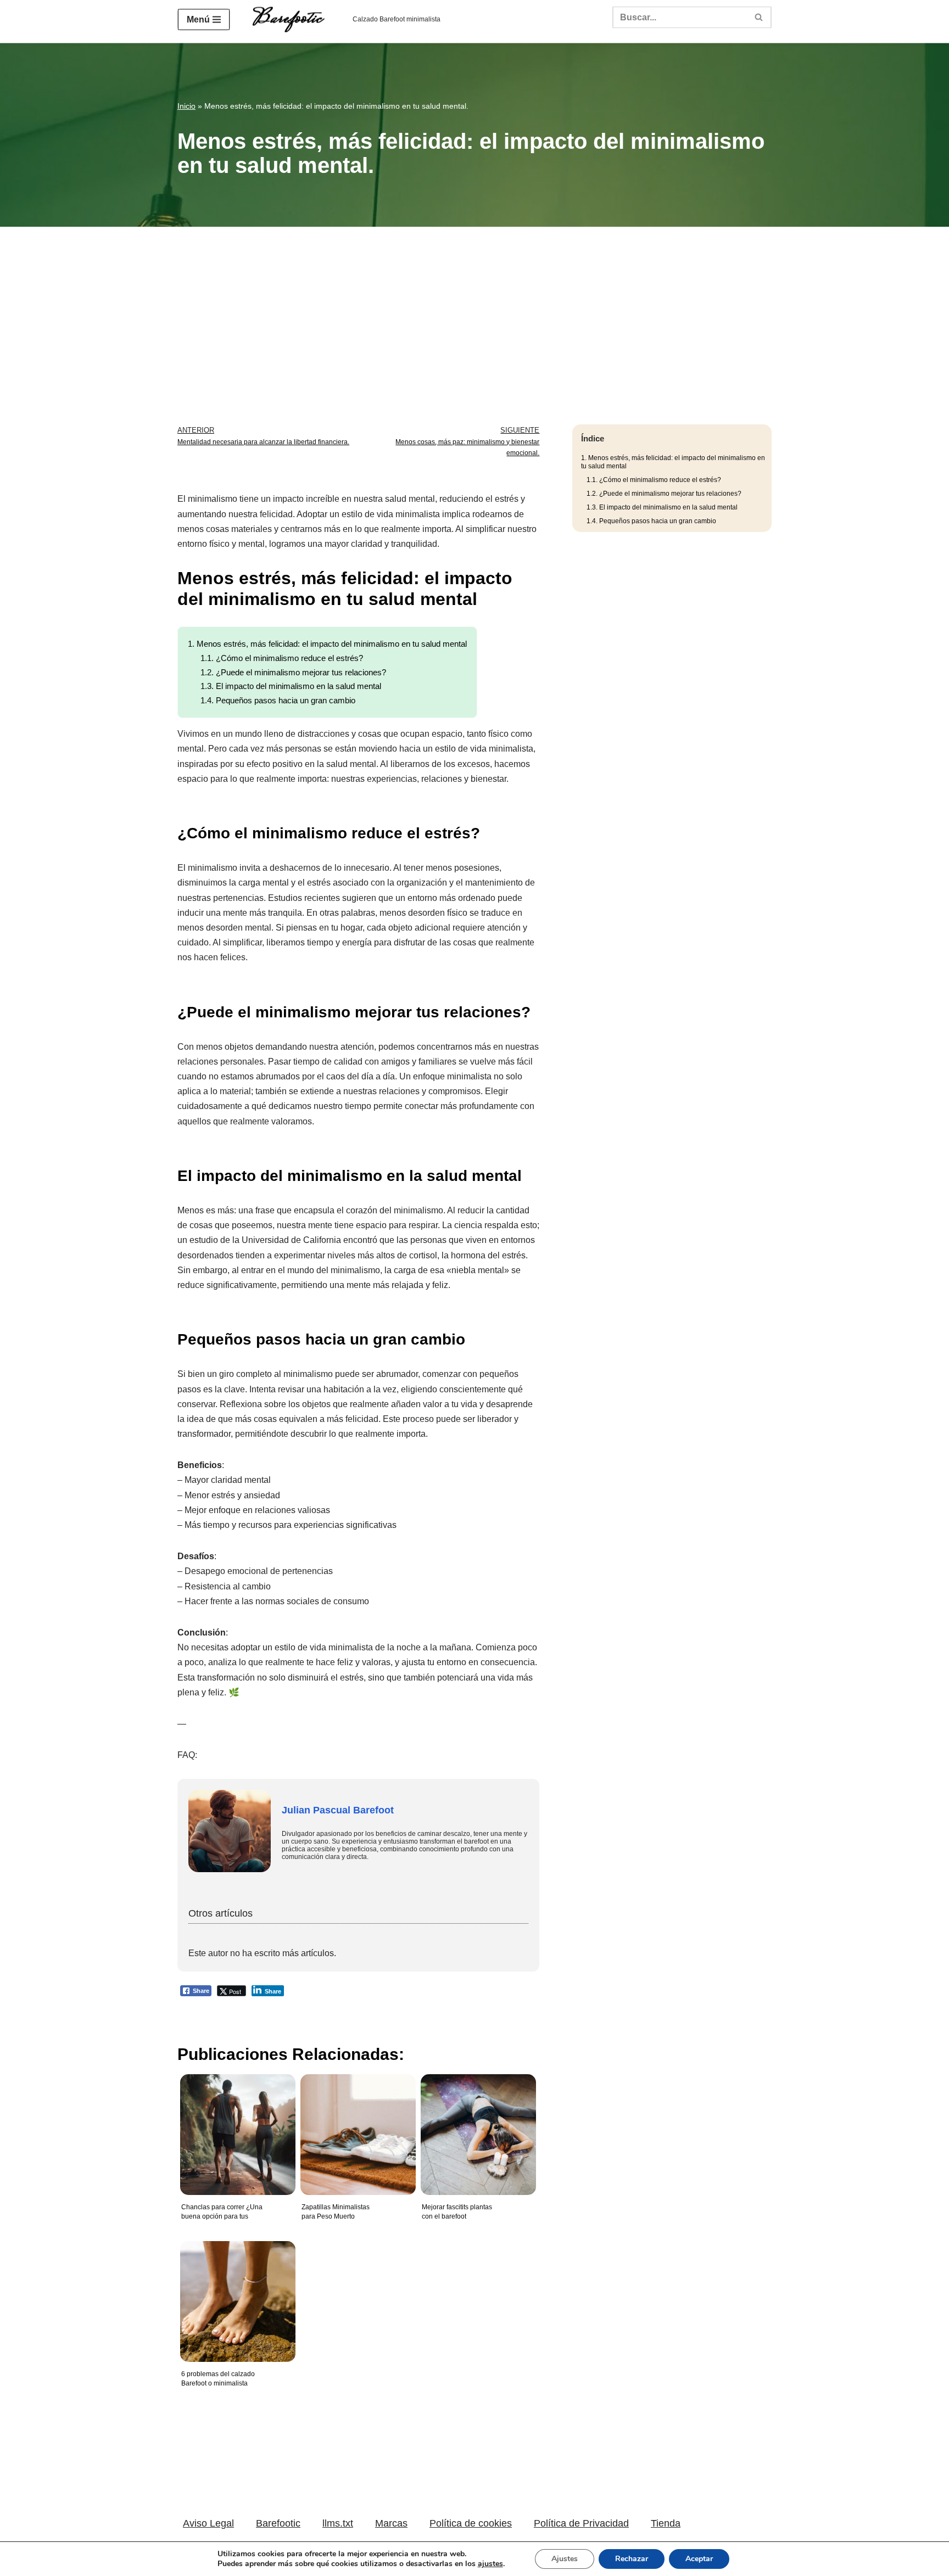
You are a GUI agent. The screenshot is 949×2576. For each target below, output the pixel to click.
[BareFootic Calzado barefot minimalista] (291, 20)
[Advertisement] (474, 309)
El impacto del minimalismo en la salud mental (291, 686)
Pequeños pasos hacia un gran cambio (278, 700)
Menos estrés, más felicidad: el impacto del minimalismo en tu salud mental (327, 644)
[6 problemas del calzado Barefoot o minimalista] (235, 2293)
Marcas (391, 2523)
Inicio (186, 106)
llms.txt (338, 2523)
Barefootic (278, 2523)
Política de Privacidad (581, 2523)
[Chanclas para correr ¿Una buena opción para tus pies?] (235, 2126)
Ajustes (565, 2559)
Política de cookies (471, 2523)
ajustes (490, 2564)
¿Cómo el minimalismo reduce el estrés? (282, 658)
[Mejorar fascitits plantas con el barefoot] (476, 2126)
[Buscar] (759, 17)
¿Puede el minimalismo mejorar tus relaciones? (293, 672)
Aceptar (699, 2559)
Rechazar (632, 2559)
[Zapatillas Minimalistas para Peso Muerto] (355, 2126)
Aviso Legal (208, 2523)
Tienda (666, 2523)
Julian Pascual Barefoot (338, 1810)
